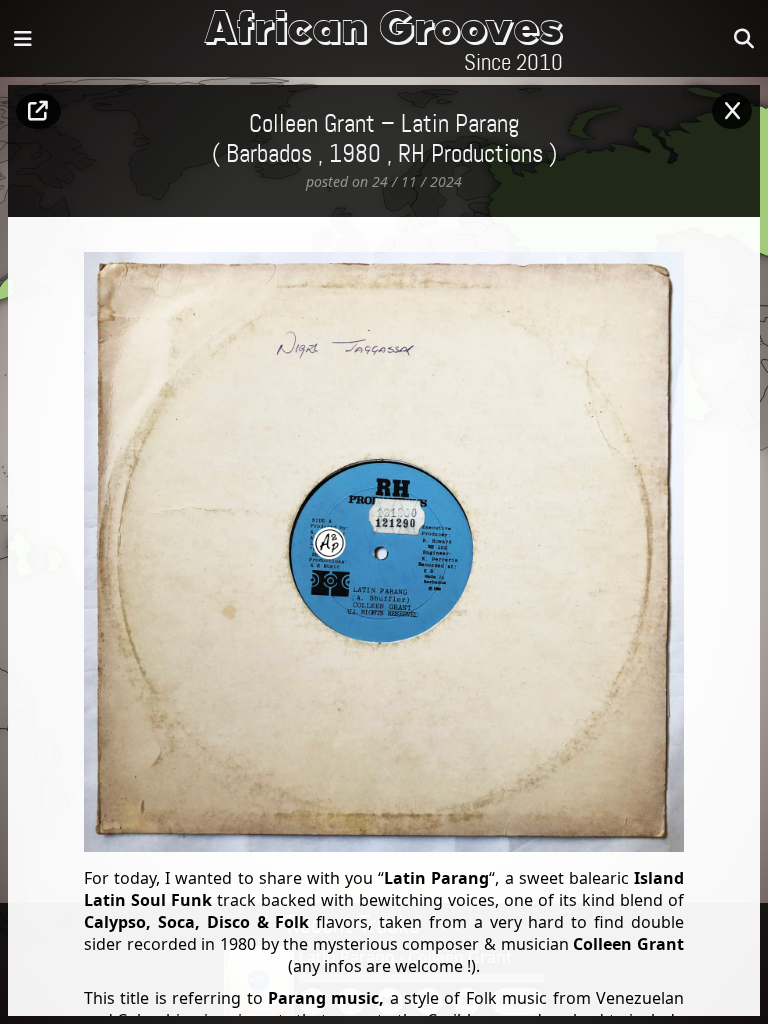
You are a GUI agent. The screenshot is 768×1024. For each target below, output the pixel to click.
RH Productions (470, 155)
